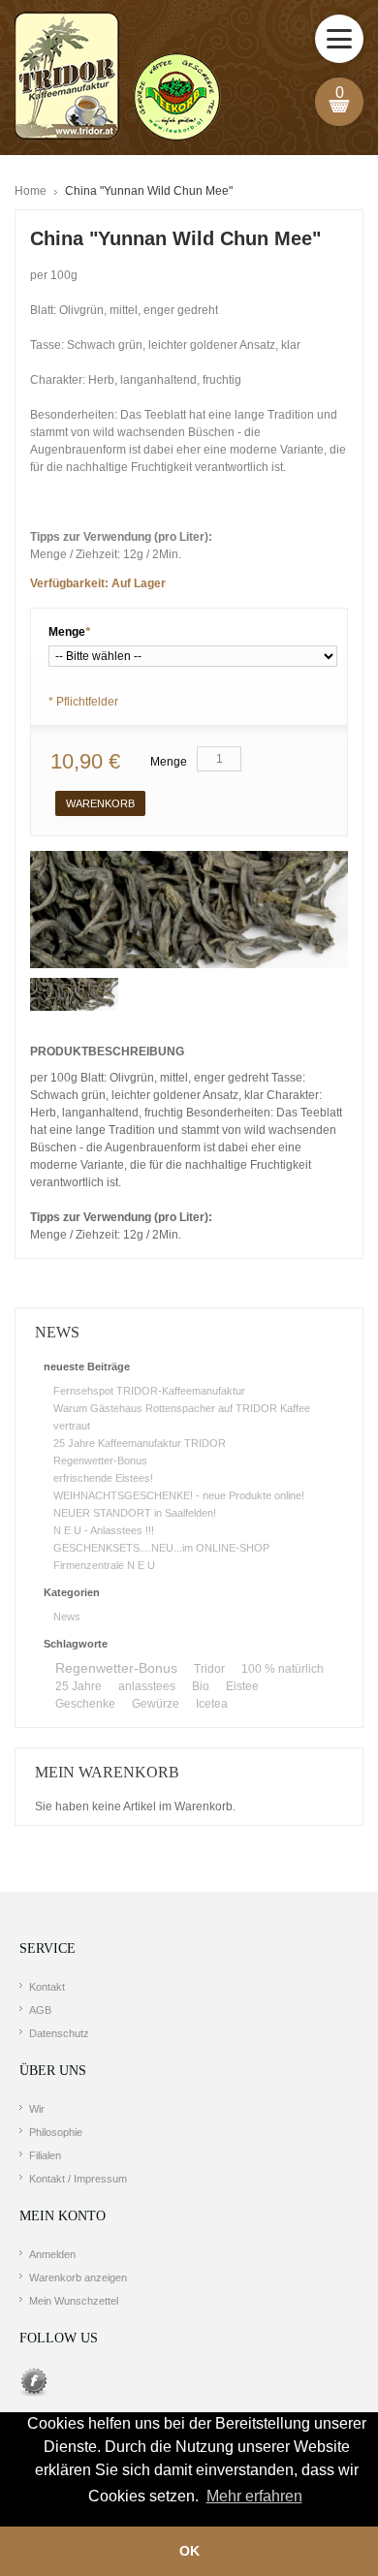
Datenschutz (59, 2033)
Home (31, 191)
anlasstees (147, 1686)
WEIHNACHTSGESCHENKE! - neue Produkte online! (179, 1495)
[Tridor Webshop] (117, 78)
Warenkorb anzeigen (78, 2278)
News (67, 1617)
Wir (37, 2109)
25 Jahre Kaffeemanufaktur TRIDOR (140, 1443)
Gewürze (156, 1704)
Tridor (209, 1669)
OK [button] (189, 2551)
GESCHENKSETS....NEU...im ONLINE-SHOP (161, 1548)
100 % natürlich (283, 1669)
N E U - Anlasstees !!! (104, 1530)
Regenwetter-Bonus (100, 1461)
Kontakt (47, 1987)
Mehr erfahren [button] (254, 2496)
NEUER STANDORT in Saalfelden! (135, 1513)
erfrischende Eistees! (103, 1478)
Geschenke (85, 1704)
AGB (40, 2010)
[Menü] (339, 39)
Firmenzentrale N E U (104, 1565)
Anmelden (52, 2254)
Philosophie (56, 2132)
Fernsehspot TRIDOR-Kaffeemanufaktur (149, 1391)
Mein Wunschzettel (74, 2301)
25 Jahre (79, 1686)
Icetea (212, 1704)
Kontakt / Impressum (78, 2179)
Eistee (242, 1686)
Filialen (45, 2155)
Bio (201, 1686)
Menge (69, 632)
